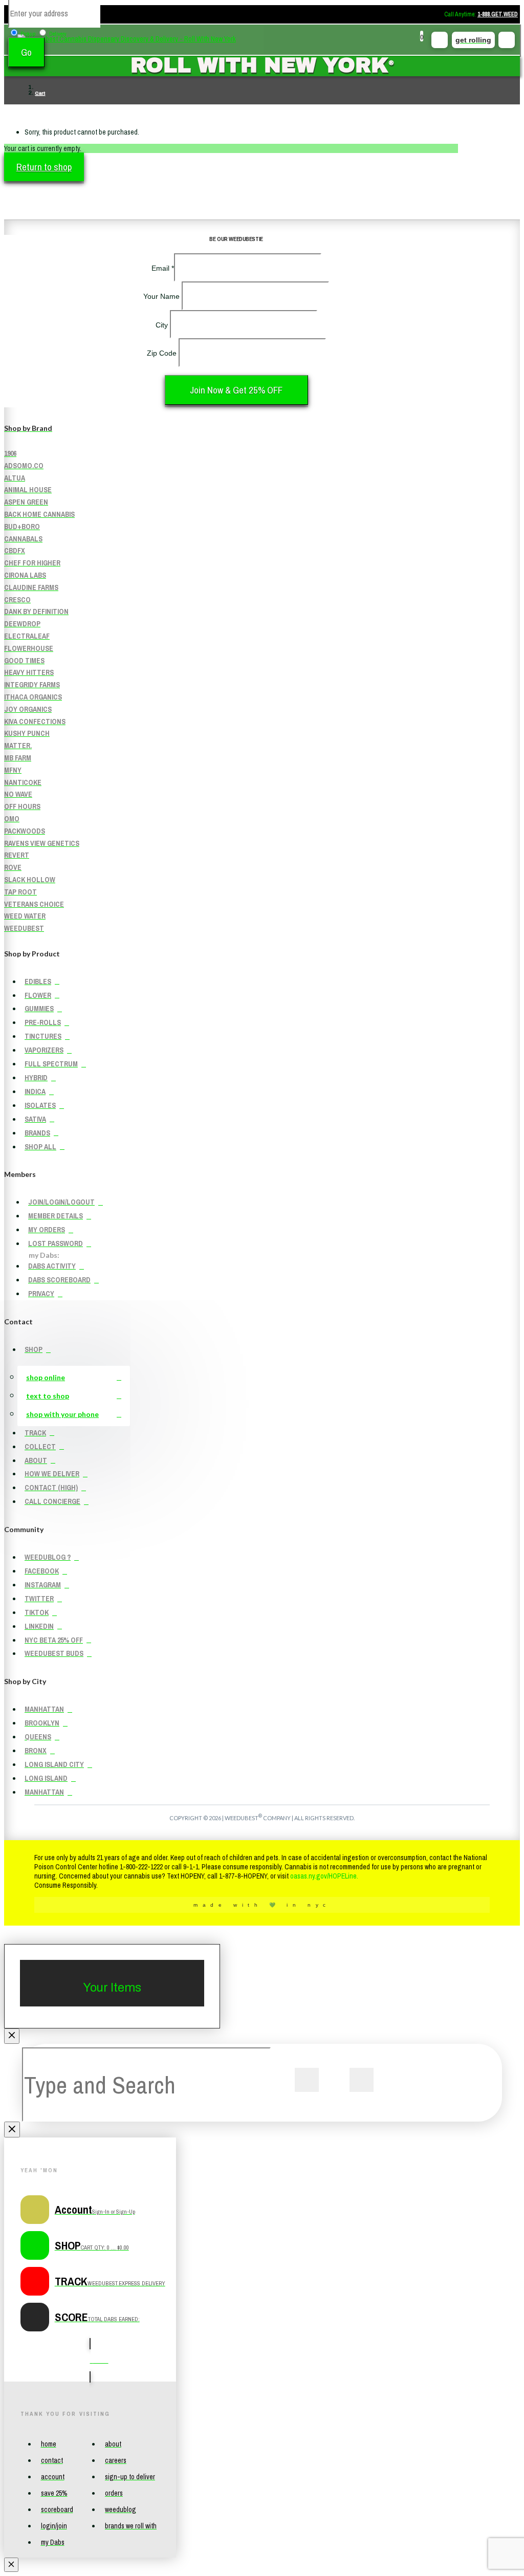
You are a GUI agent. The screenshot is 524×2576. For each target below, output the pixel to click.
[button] (420, 40)
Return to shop (44, 167)
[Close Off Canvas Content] (12, 2036)
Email (163, 268)
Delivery (58, 34)
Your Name (162, 296)
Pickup (28, 34)
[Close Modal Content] (12, 2130)
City (163, 325)
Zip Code (163, 353)
